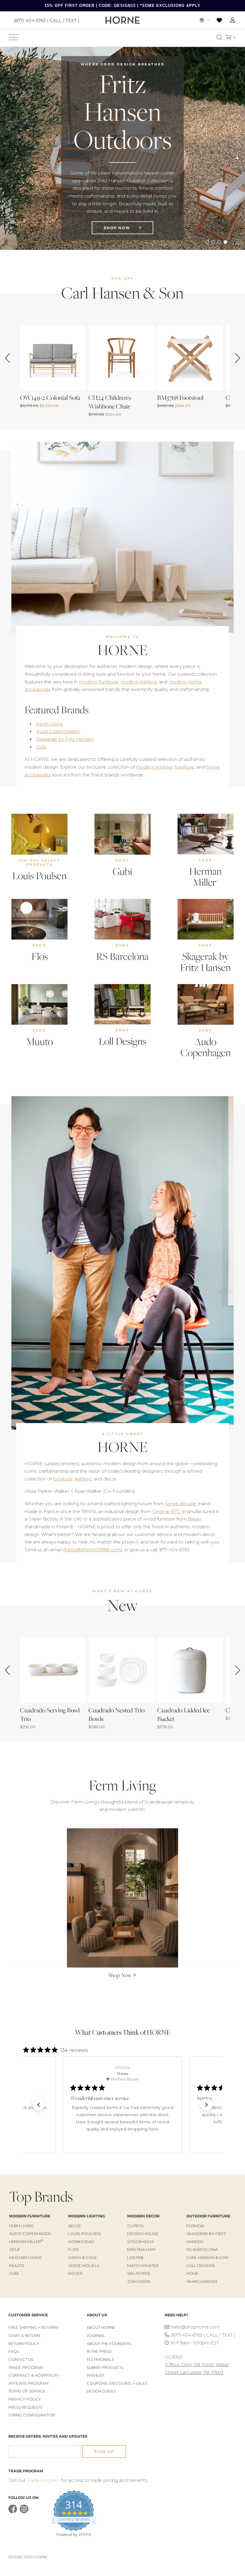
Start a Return (24, 2336)
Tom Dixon (139, 2281)
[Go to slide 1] (207, 242)
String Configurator (32, 2415)
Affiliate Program (28, 2383)
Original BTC (167, 1511)
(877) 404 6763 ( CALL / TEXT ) (46, 20)
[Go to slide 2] (213, 242)
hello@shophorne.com (195, 2327)
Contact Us (21, 2359)
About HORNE (101, 2328)
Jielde (75, 2226)
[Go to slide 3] (219, 242)
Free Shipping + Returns (33, 2328)
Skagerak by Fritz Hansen (65, 739)
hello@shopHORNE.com (93, 1550)
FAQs (14, 2351)
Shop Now (118, 228)
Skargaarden (202, 2281)
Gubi (41, 747)
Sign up (104, 2452)
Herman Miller (205, 876)
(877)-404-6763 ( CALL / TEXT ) (203, 2335)
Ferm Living (49, 724)
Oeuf (15, 2249)
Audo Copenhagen (58, 731)
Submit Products (105, 2368)
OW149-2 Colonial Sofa (50, 398)
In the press (99, 2351)
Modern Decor (143, 2216)
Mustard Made (25, 2257)
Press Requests (25, 2407)
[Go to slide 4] (225, 242)
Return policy (24, 2344)
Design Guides (101, 2391)
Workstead (81, 2242)
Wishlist (95, 2375)
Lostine (136, 2257)
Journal (96, 2336)
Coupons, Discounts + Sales (117, 2383)
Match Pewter (143, 2266)
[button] (39, 2105)
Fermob (195, 2226)
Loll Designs (122, 1041)
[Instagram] (24, 2512)
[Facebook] (13, 2512)
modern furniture (99, 682)
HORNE (123, 650)
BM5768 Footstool (180, 398)
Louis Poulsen (39, 876)
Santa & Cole (82, 2257)
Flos (40, 956)
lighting (83, 1479)
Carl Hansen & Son (207, 2257)
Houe (192, 2273)
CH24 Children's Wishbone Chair (110, 402)
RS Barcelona (122, 956)
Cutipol (136, 2226)
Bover (75, 2273)
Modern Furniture (30, 2216)
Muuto (39, 1041)
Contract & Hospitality (34, 2375)
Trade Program (26, 2368)
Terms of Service (27, 2391)
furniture (184, 767)
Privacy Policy (25, 2399)
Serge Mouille (181, 1504)
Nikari (194, 1519)
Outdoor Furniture (208, 2216)
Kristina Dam (141, 2249)
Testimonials (100, 2359)
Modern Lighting (86, 2216)
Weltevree (139, 2273)
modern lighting (139, 682)
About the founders (109, 2344)
